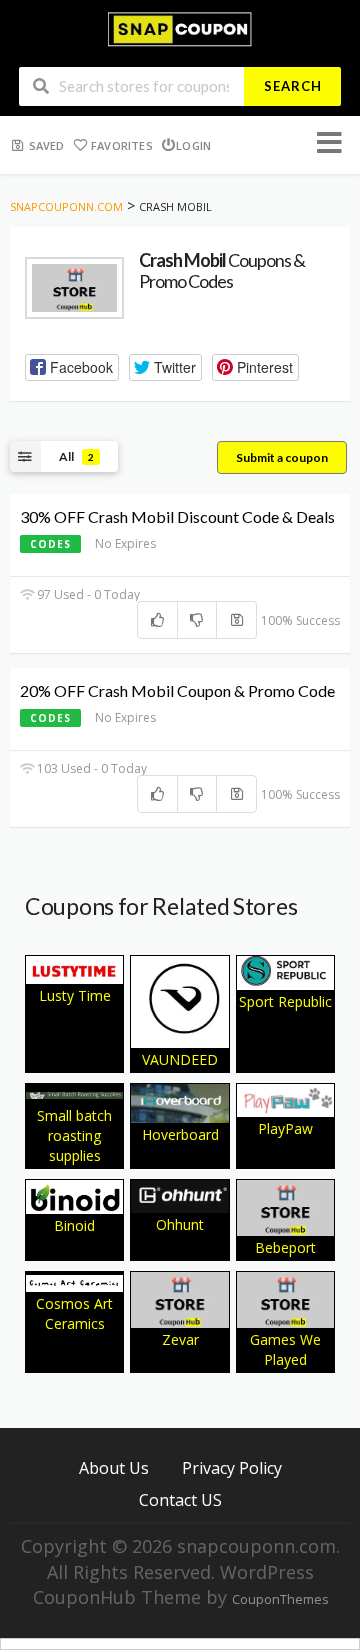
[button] (72, 367)
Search (293, 86)
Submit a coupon (282, 457)
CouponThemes (280, 1599)
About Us (114, 1467)
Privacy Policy (232, 1467)
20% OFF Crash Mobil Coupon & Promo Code (177, 690)
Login (193, 145)
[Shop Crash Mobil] (74, 288)
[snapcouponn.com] (179, 27)
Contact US (180, 1499)
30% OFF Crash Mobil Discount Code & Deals (177, 516)
